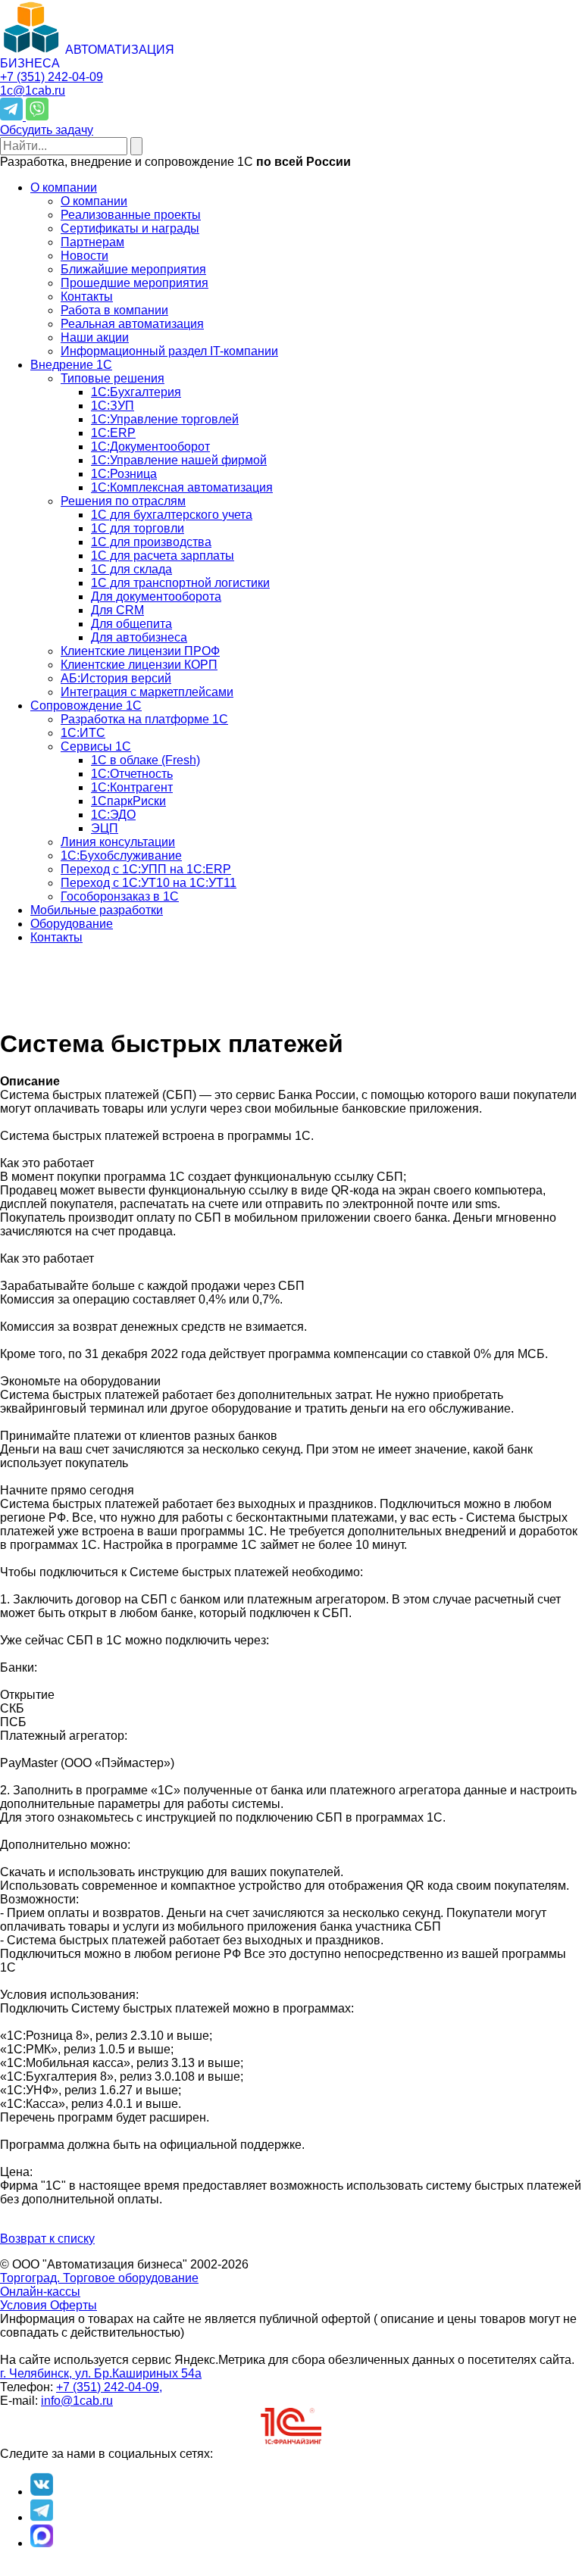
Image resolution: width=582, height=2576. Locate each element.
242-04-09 (52, 77)
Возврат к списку (47, 2239)
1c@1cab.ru (33, 91)
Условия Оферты (48, 2305)
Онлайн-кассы (40, 2292)
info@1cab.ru (77, 2401)
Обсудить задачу (47, 130)
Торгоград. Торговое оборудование (99, 2278)
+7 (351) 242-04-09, (109, 2387)
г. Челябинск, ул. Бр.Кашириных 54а (101, 2373)
